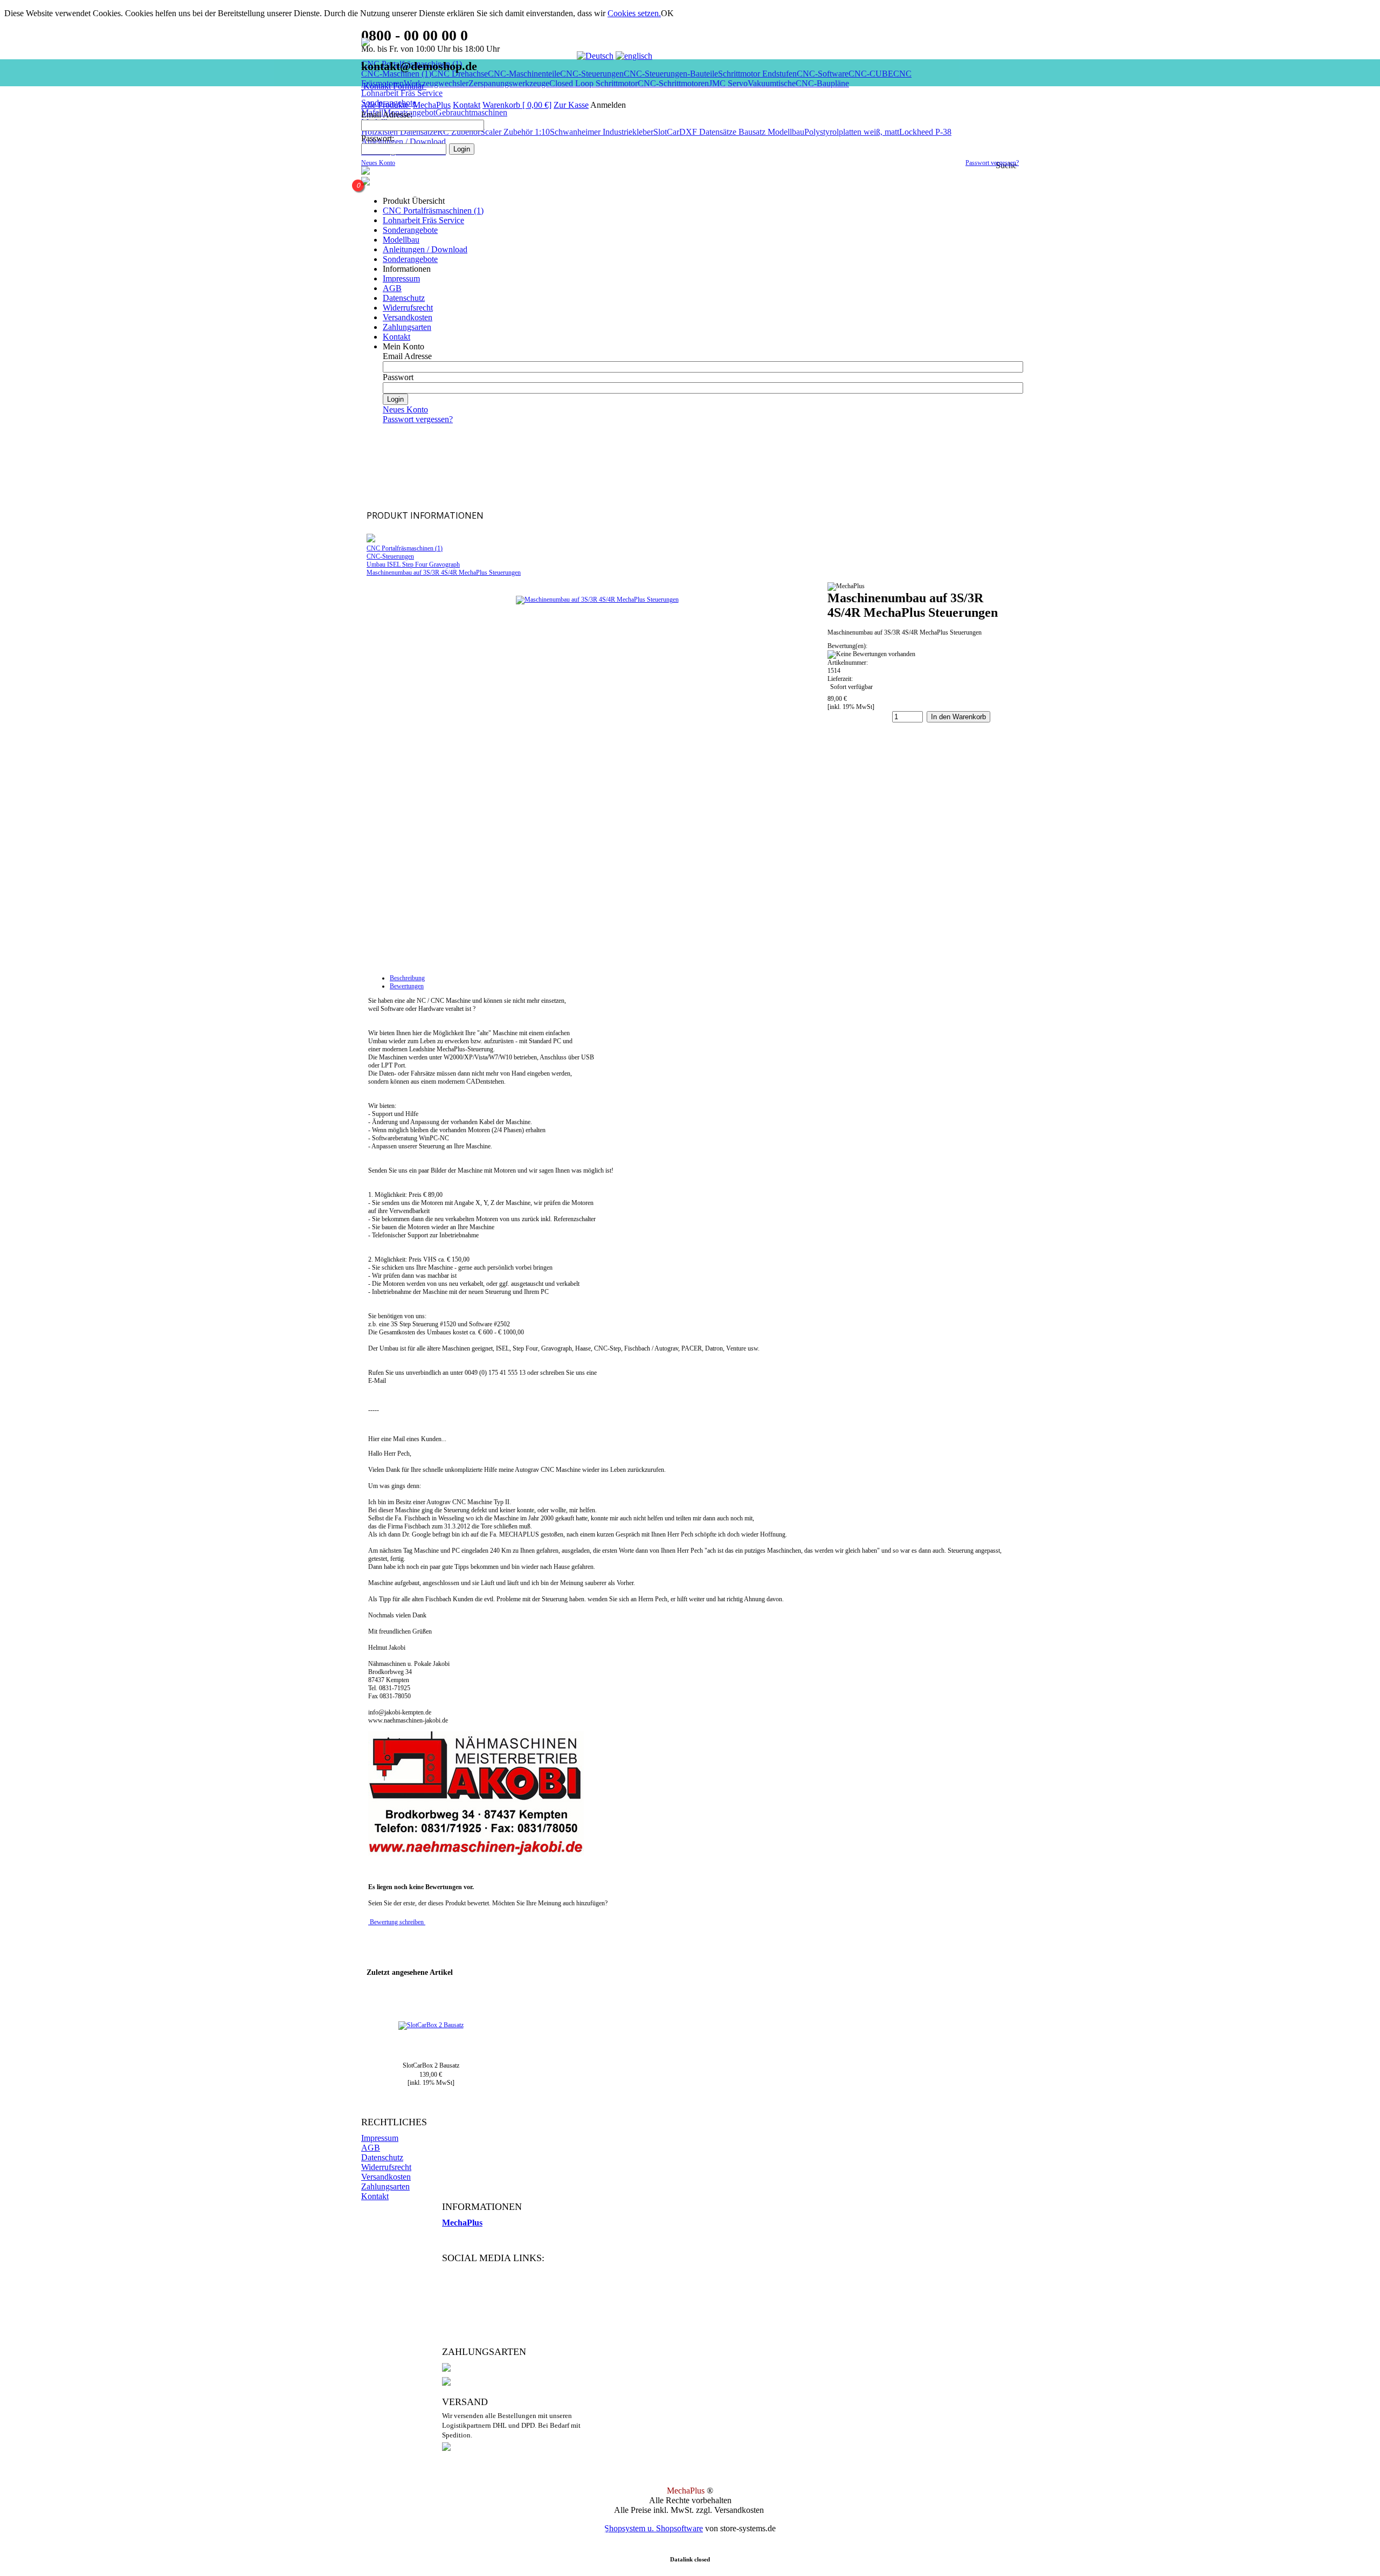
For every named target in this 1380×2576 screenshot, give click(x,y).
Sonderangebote (410, 230)
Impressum (401, 278)
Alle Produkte (386, 105)
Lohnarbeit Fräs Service (402, 93)
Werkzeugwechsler (436, 83)
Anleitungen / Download (425, 249)
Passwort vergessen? (992, 163)
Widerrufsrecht (408, 308)
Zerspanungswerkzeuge (509, 83)
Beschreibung (407, 978)
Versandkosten (408, 317)
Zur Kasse (571, 105)
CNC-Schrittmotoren (673, 83)
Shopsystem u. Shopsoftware (654, 2528)
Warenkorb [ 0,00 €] (517, 105)
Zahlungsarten (407, 327)
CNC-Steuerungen (390, 556)
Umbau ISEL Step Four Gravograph (413, 564)
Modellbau (401, 240)
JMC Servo (728, 83)
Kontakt (467, 105)
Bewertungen (407, 986)
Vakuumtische (772, 83)
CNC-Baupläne (822, 83)
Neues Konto (378, 163)
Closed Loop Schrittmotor (594, 83)
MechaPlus (432, 105)
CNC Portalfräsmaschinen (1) (433, 211)
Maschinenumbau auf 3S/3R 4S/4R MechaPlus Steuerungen (444, 573)
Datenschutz (404, 298)
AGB (392, 288)
